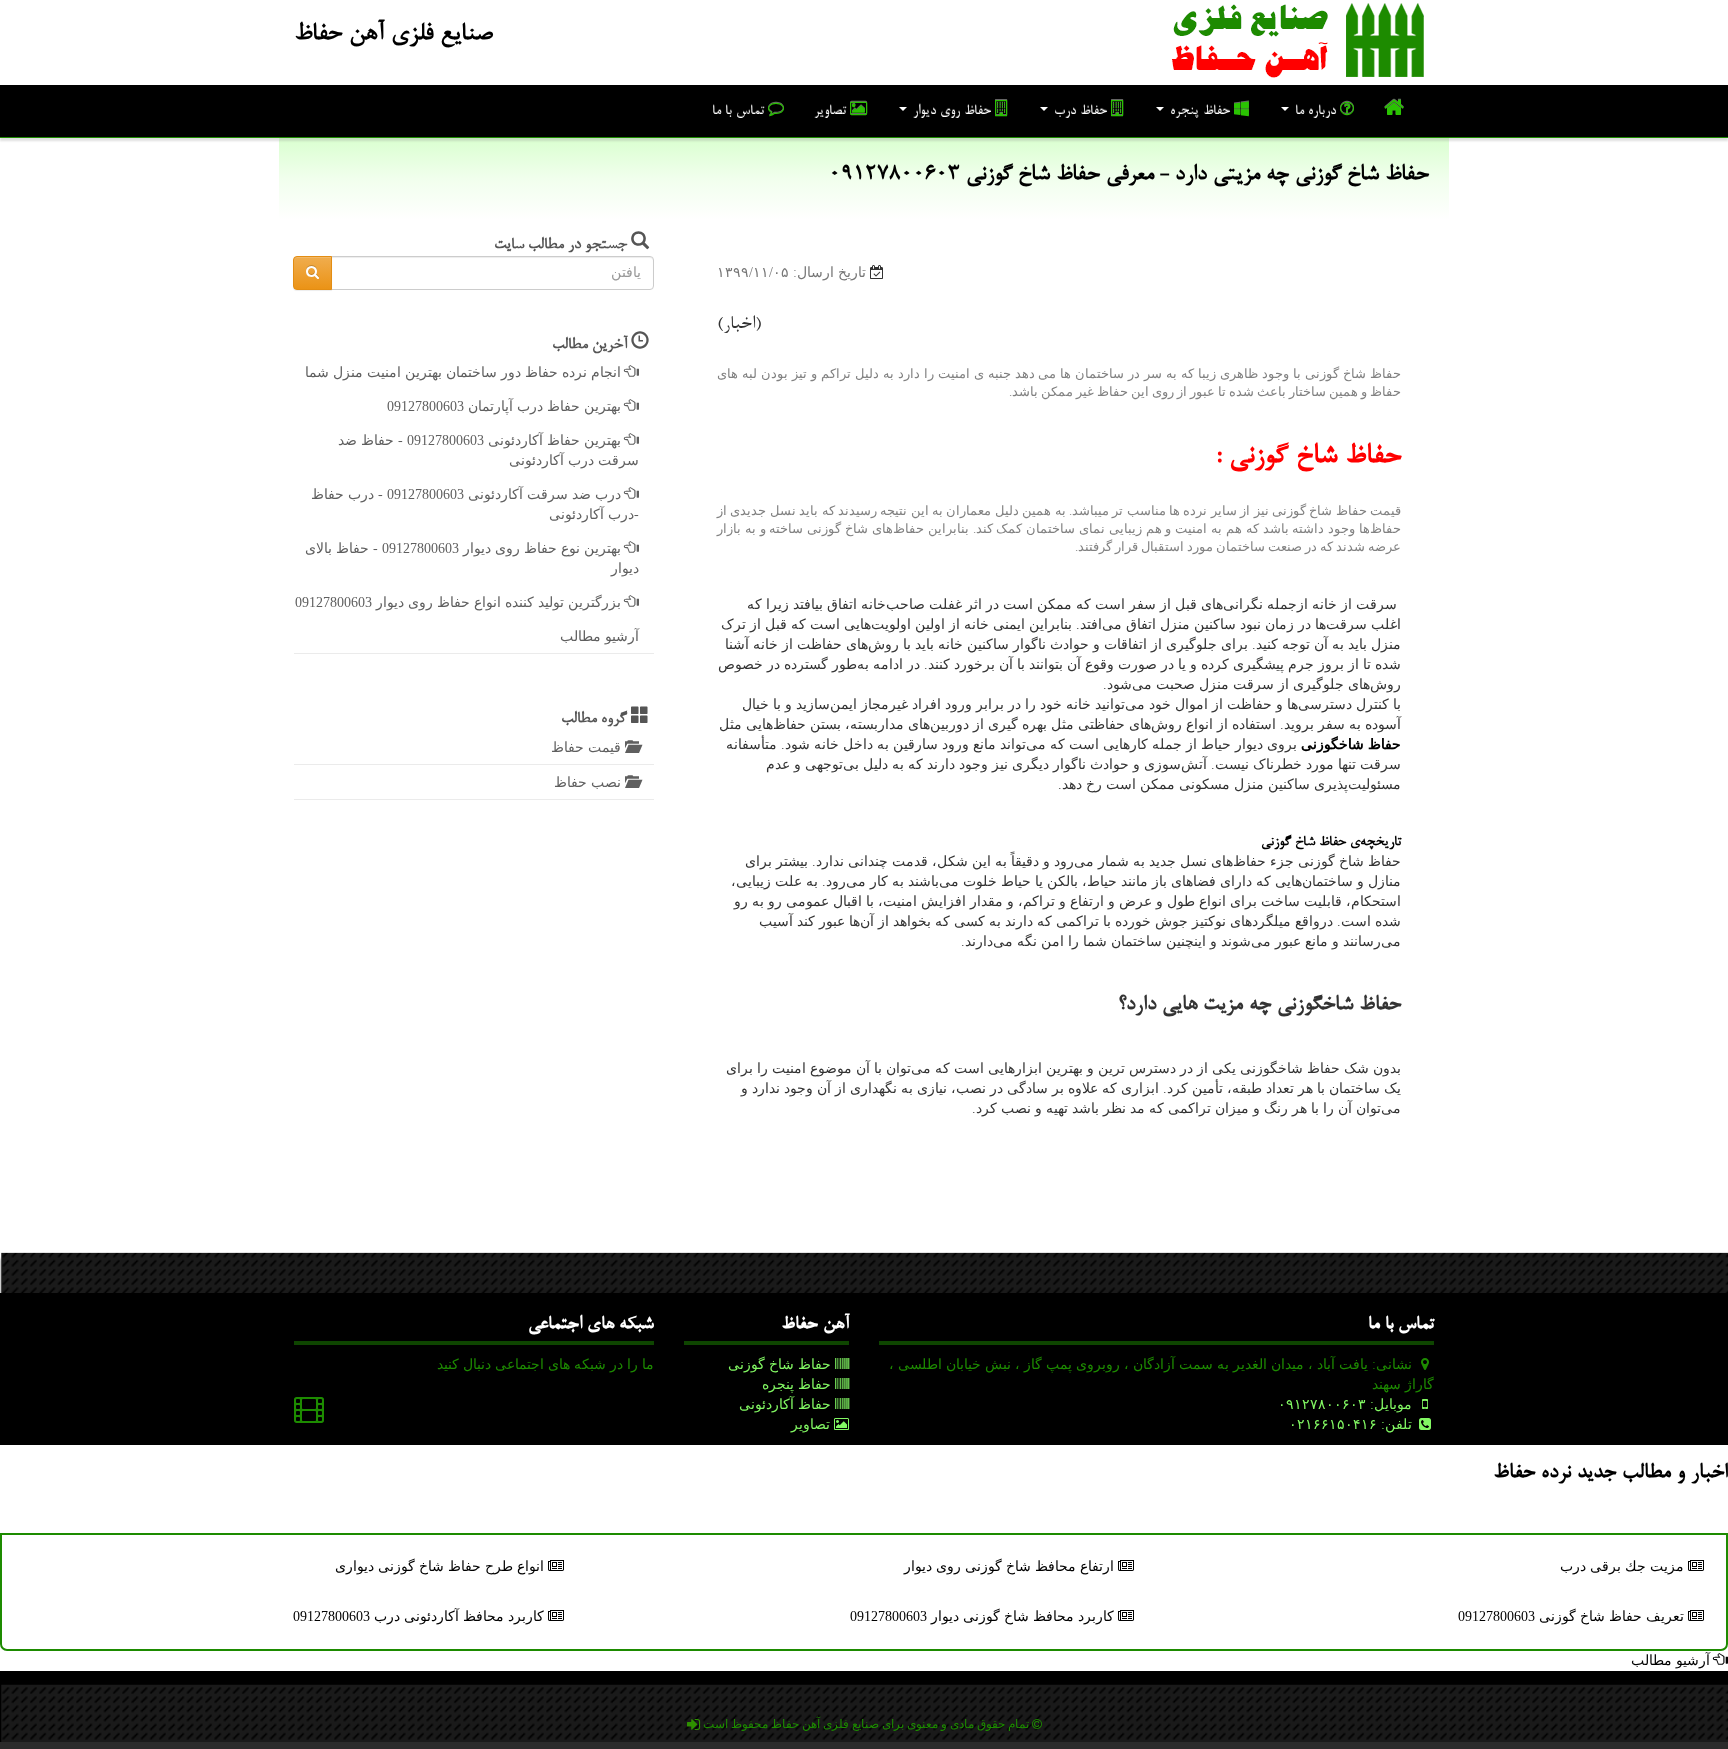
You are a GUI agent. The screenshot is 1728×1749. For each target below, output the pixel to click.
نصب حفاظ (589, 782)
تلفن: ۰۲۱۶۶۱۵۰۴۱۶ (1352, 1424)
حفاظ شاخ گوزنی (781, 1364)
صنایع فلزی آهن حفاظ (393, 35)
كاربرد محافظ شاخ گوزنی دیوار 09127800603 (984, 1616)
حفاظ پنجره (1200, 112)
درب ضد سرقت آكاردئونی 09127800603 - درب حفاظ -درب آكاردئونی (475, 504)
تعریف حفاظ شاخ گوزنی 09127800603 (1573, 1616)
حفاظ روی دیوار (952, 112)
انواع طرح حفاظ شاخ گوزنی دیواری (441, 1566)
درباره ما (1315, 112)
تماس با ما (740, 112)
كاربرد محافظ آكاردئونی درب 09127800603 (420, 1616)
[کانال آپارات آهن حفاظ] (309, 1414)
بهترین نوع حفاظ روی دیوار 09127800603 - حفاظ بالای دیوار (472, 558)
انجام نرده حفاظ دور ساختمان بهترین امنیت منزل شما (465, 372)
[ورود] (693, 1724)
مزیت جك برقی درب (1624, 1566)
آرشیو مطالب (599, 636)
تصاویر (832, 112)
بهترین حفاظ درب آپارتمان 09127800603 (506, 406)
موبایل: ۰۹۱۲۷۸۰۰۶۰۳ (1347, 1404)
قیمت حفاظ (588, 747)
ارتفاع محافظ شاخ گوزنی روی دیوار (1011, 1566)
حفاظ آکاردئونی (787, 1404)
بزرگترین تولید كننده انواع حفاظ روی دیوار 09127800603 (460, 602)
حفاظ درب (1080, 112)
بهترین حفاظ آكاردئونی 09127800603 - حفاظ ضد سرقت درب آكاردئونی (488, 450)
